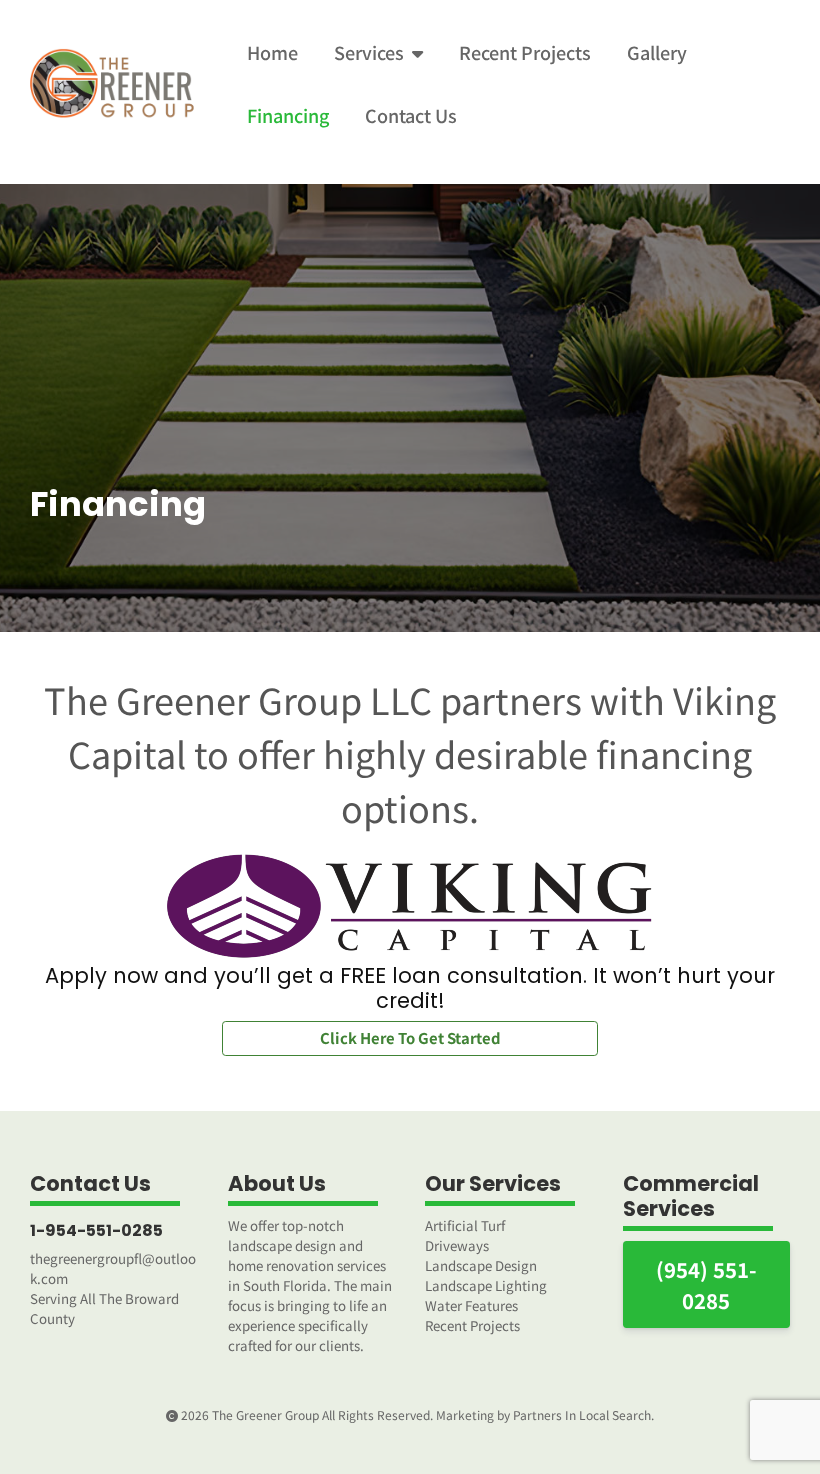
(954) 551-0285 (706, 1284)
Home (272, 52)
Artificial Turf (465, 1225)
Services (369, 52)
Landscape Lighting (486, 1285)
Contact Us (411, 115)
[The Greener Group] (114, 84)
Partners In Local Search (582, 1414)
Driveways (457, 1245)
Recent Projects (525, 52)
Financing (288, 115)
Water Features (471, 1305)
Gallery (657, 52)
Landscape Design (481, 1265)
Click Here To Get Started (410, 1037)
